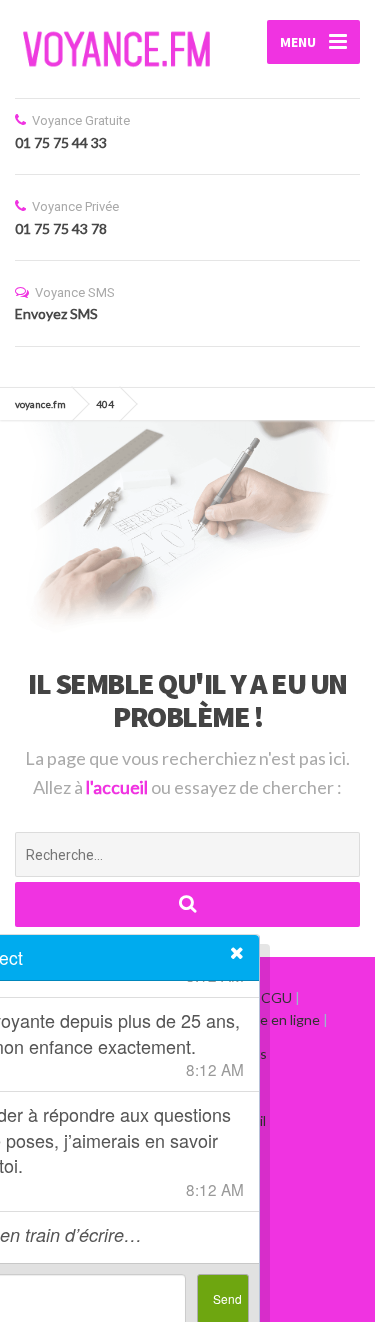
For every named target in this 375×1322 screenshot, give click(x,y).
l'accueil (118, 787)
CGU (276, 997)
